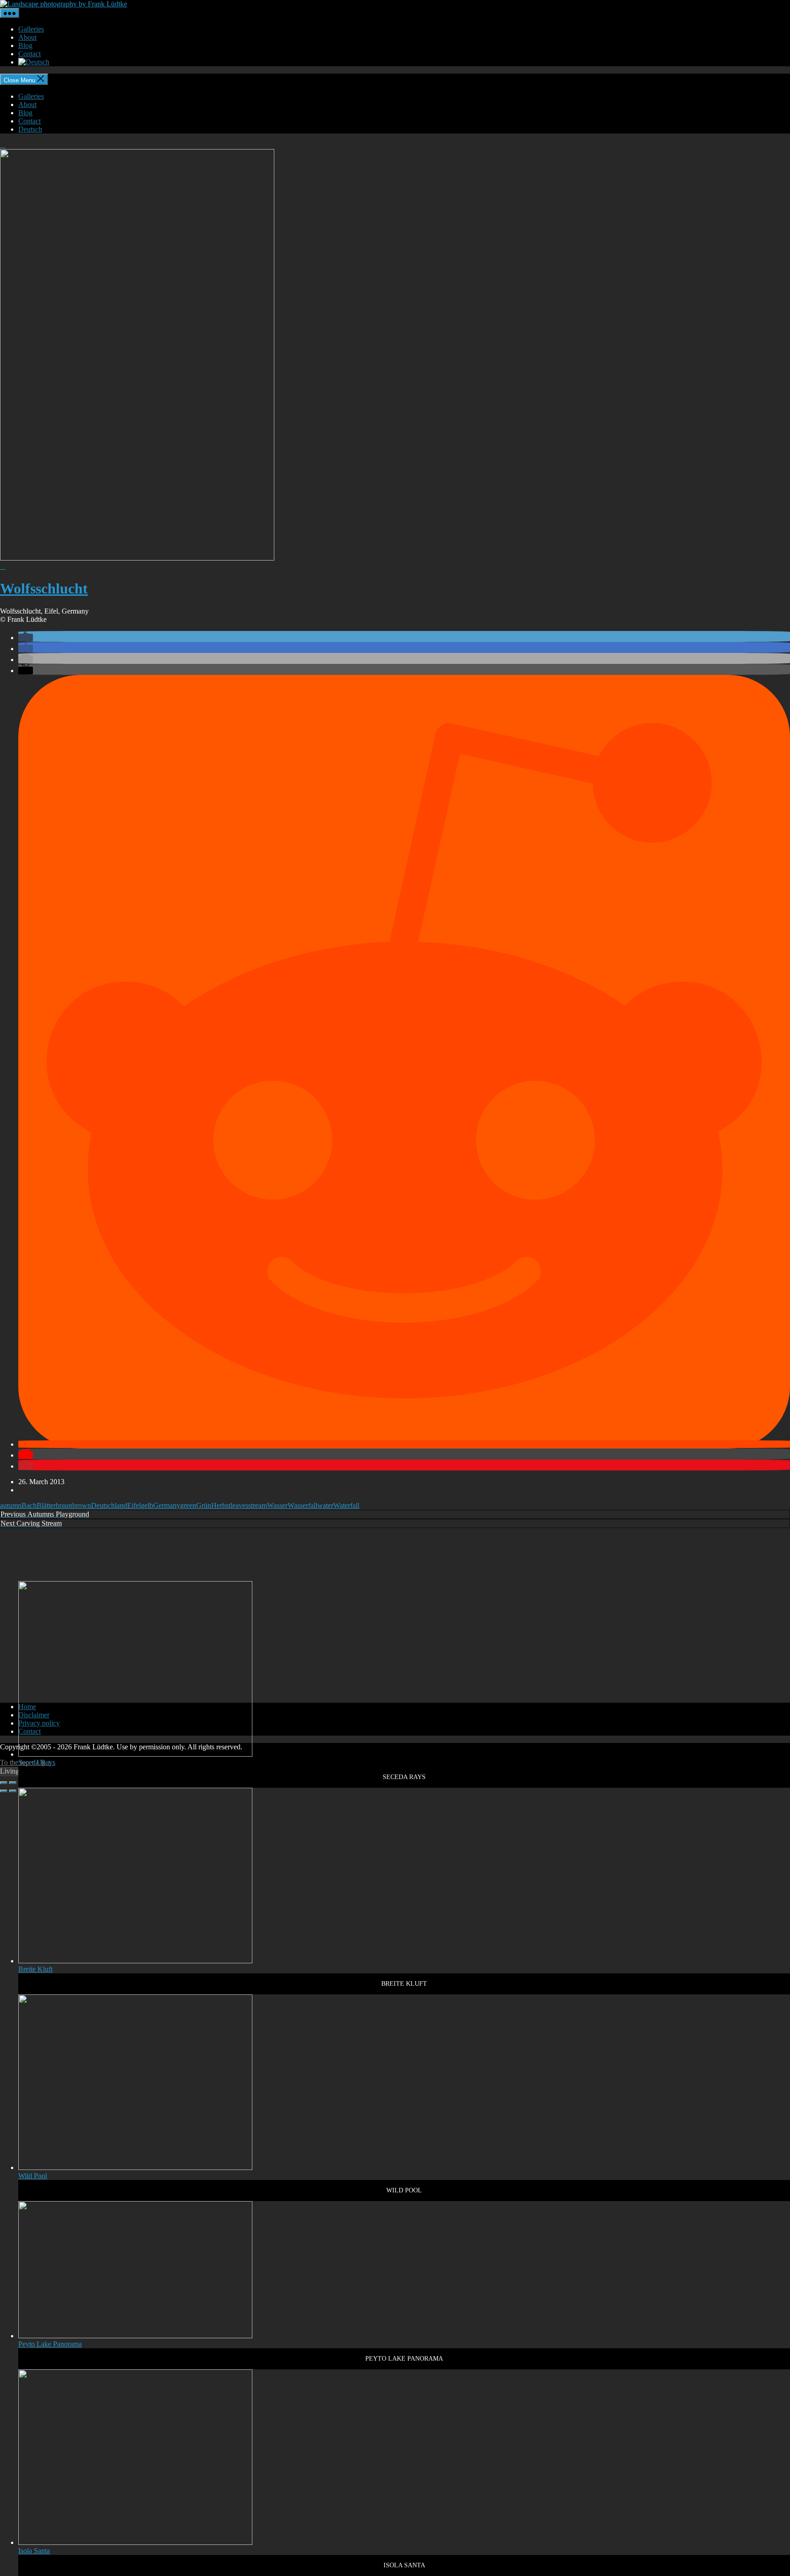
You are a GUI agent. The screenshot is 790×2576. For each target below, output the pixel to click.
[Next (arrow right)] (13, 1791)
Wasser (277, 1505)
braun (64, 1505)
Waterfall (346, 1505)
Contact (29, 54)
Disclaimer (34, 1715)
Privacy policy (39, 1723)
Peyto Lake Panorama (50, 2344)
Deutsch (30, 129)
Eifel (134, 1505)
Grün (204, 1505)
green (188, 1505)
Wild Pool (33, 2176)
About (27, 37)
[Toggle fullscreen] (13, 1783)
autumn (11, 1505)
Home (27, 1707)
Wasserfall (302, 1505)
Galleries (31, 29)
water (325, 1505)
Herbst (221, 1505)
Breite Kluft (35, 1969)
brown (82, 1505)
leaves (239, 1505)
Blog (25, 45)
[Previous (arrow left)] (4, 1791)
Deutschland (109, 1505)
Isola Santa (34, 2551)
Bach (29, 1505)
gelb (147, 1505)
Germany (167, 1505)
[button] (26, 638)
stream (258, 1505)
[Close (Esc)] (4, 1783)
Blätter (46, 1505)
